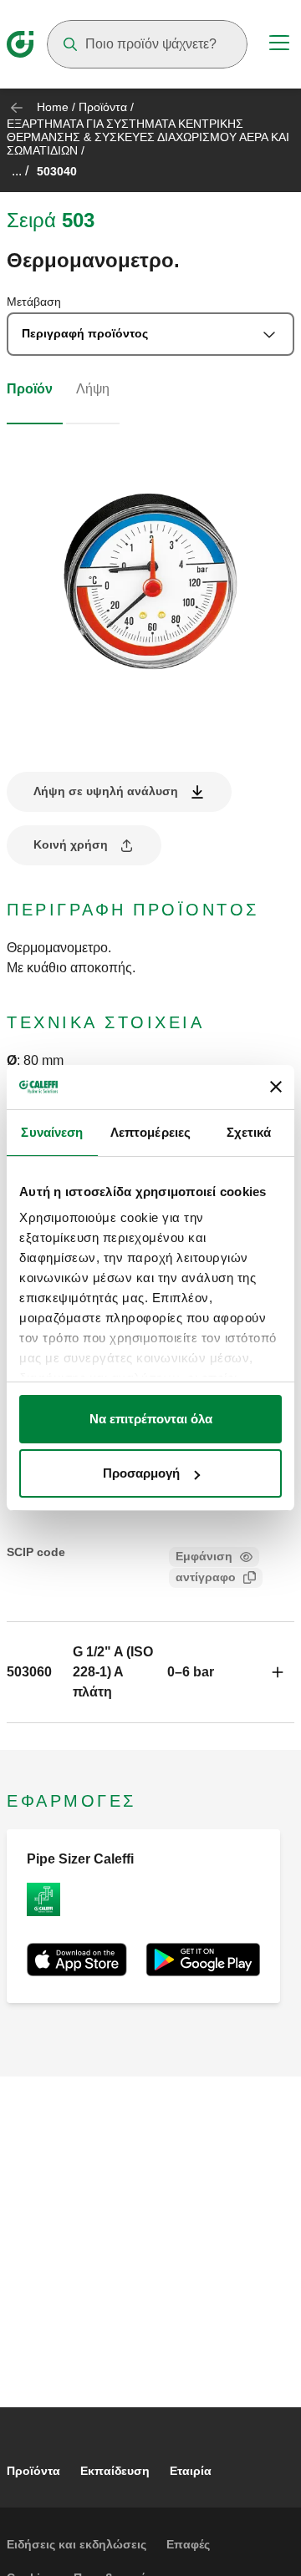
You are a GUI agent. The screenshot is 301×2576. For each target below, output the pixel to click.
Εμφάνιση (204, 1556)
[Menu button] (279, 45)
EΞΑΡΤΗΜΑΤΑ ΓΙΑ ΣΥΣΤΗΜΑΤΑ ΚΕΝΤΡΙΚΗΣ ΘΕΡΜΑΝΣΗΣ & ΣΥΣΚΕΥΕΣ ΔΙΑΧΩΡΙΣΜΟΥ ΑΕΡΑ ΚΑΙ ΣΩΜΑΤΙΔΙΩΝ (148, 137)
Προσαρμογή (141, 1473)
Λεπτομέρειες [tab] (150, 1132)
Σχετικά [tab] (249, 1132)
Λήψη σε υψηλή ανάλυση (106, 791)
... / (20, 171)
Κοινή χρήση (71, 844)
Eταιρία (191, 2471)
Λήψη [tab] (93, 389)
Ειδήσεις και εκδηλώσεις (77, 2544)
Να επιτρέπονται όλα (151, 1419)
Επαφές (188, 2544)
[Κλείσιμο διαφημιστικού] (276, 1087)
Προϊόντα (103, 107)
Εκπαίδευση (115, 2471)
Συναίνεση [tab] (52, 1132)
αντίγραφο (206, 1577)
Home (53, 107)
